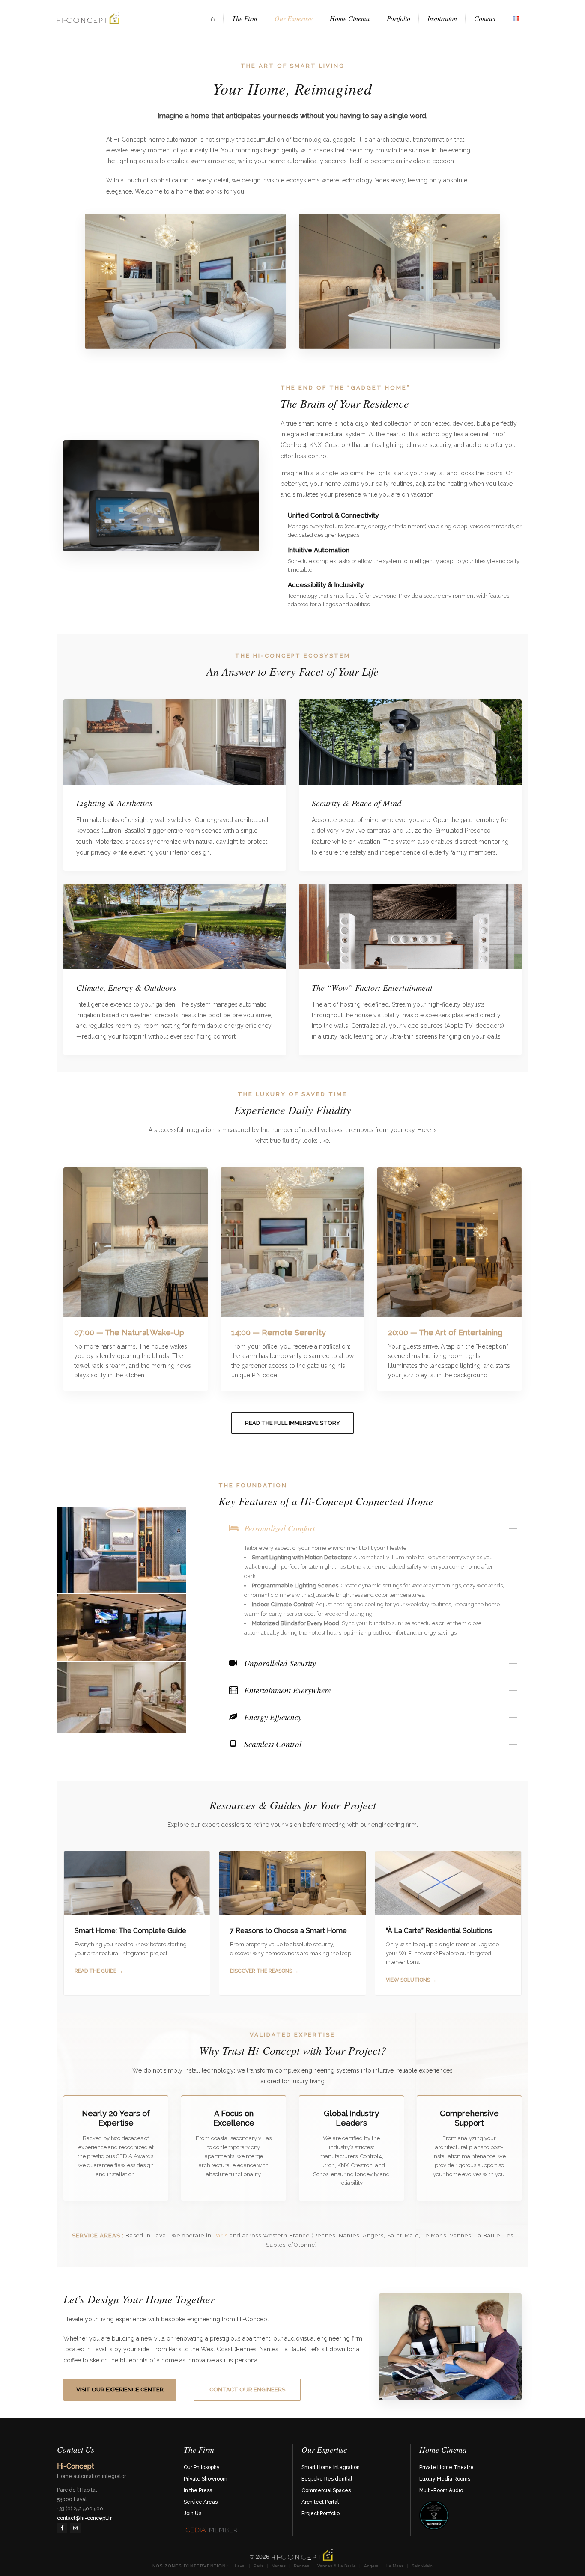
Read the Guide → (99, 1971)
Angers (371, 2566)
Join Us (193, 2513)
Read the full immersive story (292, 1423)
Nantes (279, 2566)
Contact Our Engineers (247, 2390)
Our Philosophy (202, 2467)
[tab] (373, 1528)
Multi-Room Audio (441, 2490)
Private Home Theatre (446, 2467)
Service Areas (201, 2502)
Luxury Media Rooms (445, 2479)
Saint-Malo (422, 2566)
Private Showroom (206, 2479)
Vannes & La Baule (337, 2566)
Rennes (301, 2566)
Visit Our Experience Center (120, 2390)
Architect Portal (320, 2502)
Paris (221, 2235)
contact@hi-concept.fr (84, 2518)
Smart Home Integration (331, 2467)
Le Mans (395, 2566)
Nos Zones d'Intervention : (191, 2566)
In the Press (198, 2490)
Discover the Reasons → (264, 1971)
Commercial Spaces (326, 2490)
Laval (240, 2566)
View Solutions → (411, 1980)
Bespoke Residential (327, 2479)
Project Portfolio (321, 2513)
